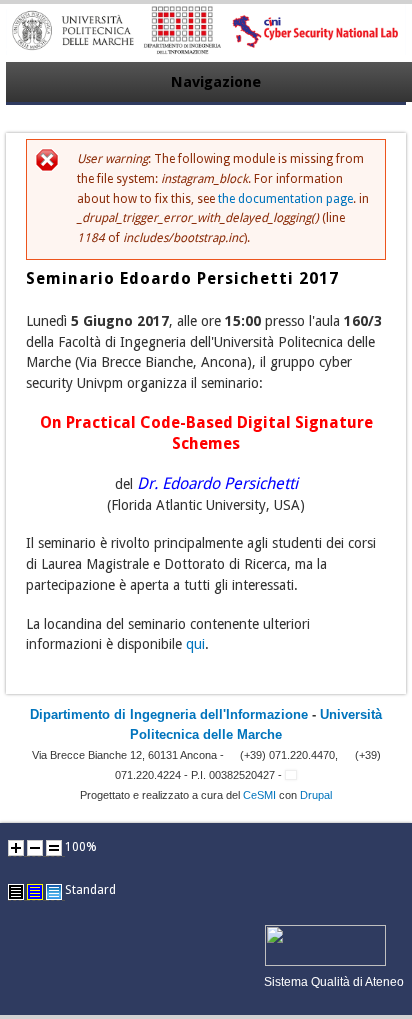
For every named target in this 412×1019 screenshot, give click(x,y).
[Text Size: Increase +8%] (16, 848)
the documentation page (285, 199)
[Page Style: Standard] (54, 892)
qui (195, 644)
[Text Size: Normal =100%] (54, 848)
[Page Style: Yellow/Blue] (35, 892)
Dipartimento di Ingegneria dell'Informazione (169, 714)
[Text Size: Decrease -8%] (35, 848)
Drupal (316, 795)
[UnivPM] (206, 51)
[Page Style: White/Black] (16, 892)
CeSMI (259, 795)
